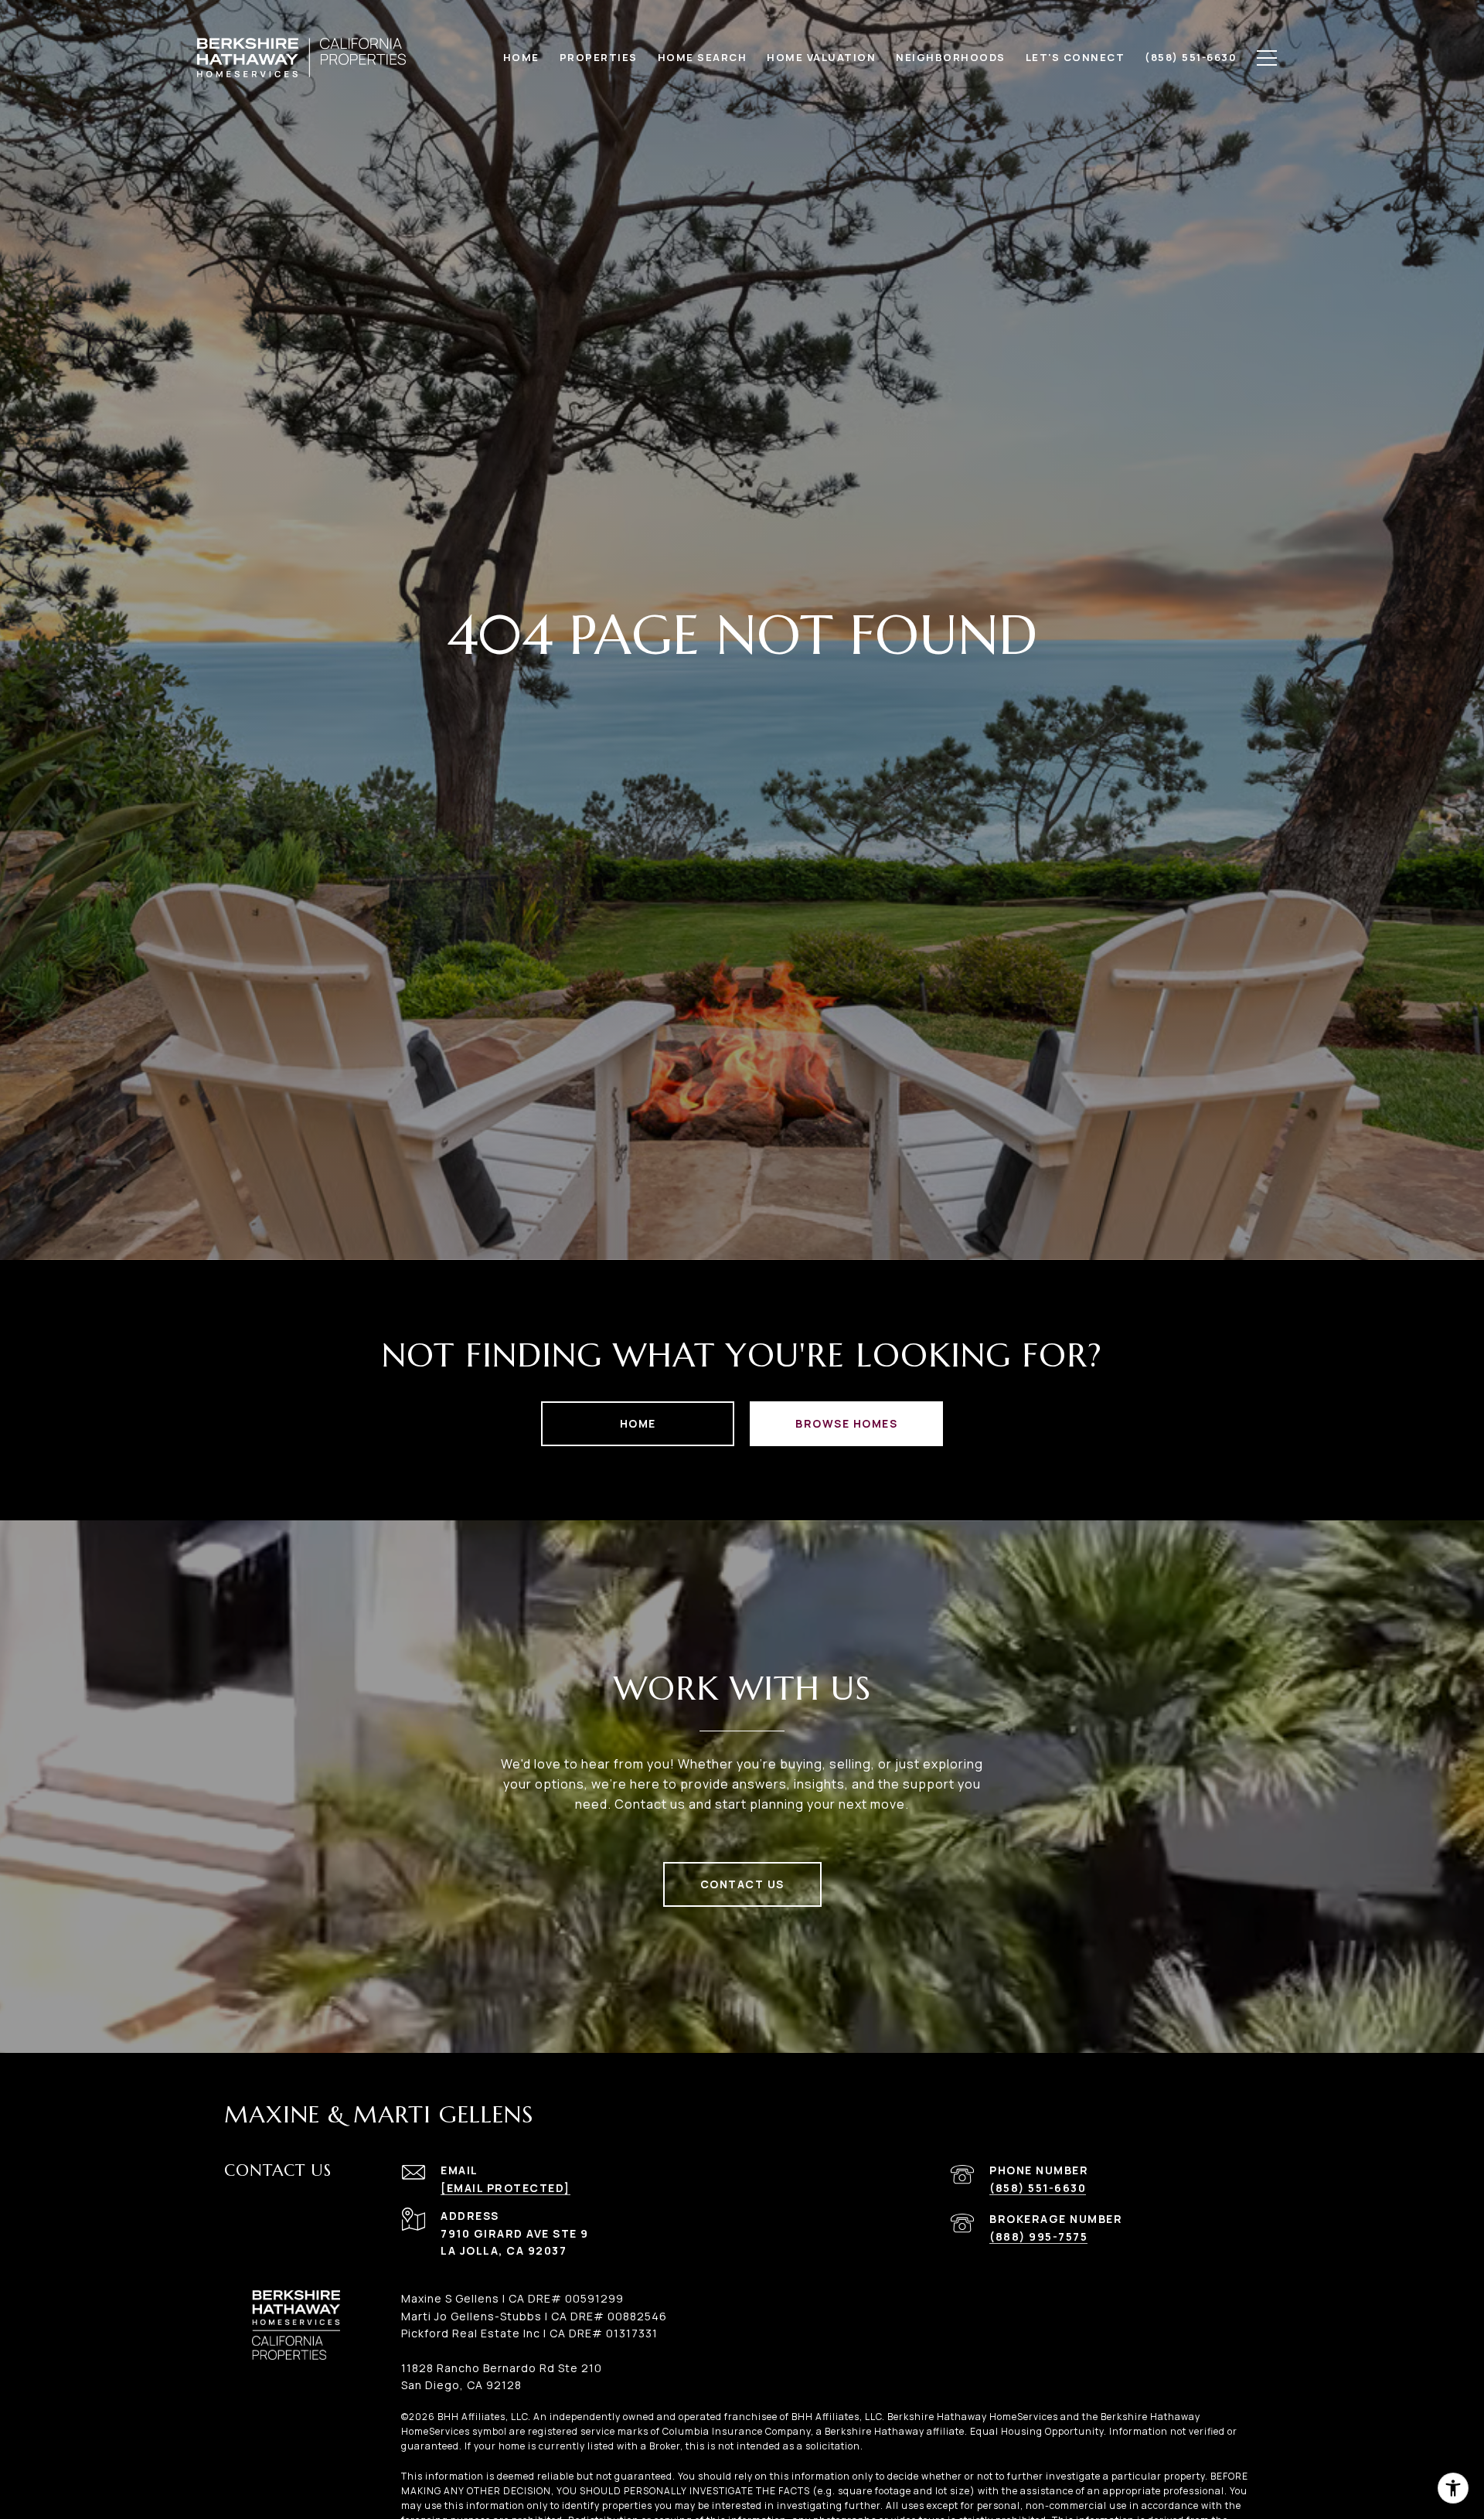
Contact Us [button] (742, 1884)
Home (638, 1423)
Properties (599, 57)
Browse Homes (846, 1423)
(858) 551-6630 (1038, 2188)
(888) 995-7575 (1038, 2236)
